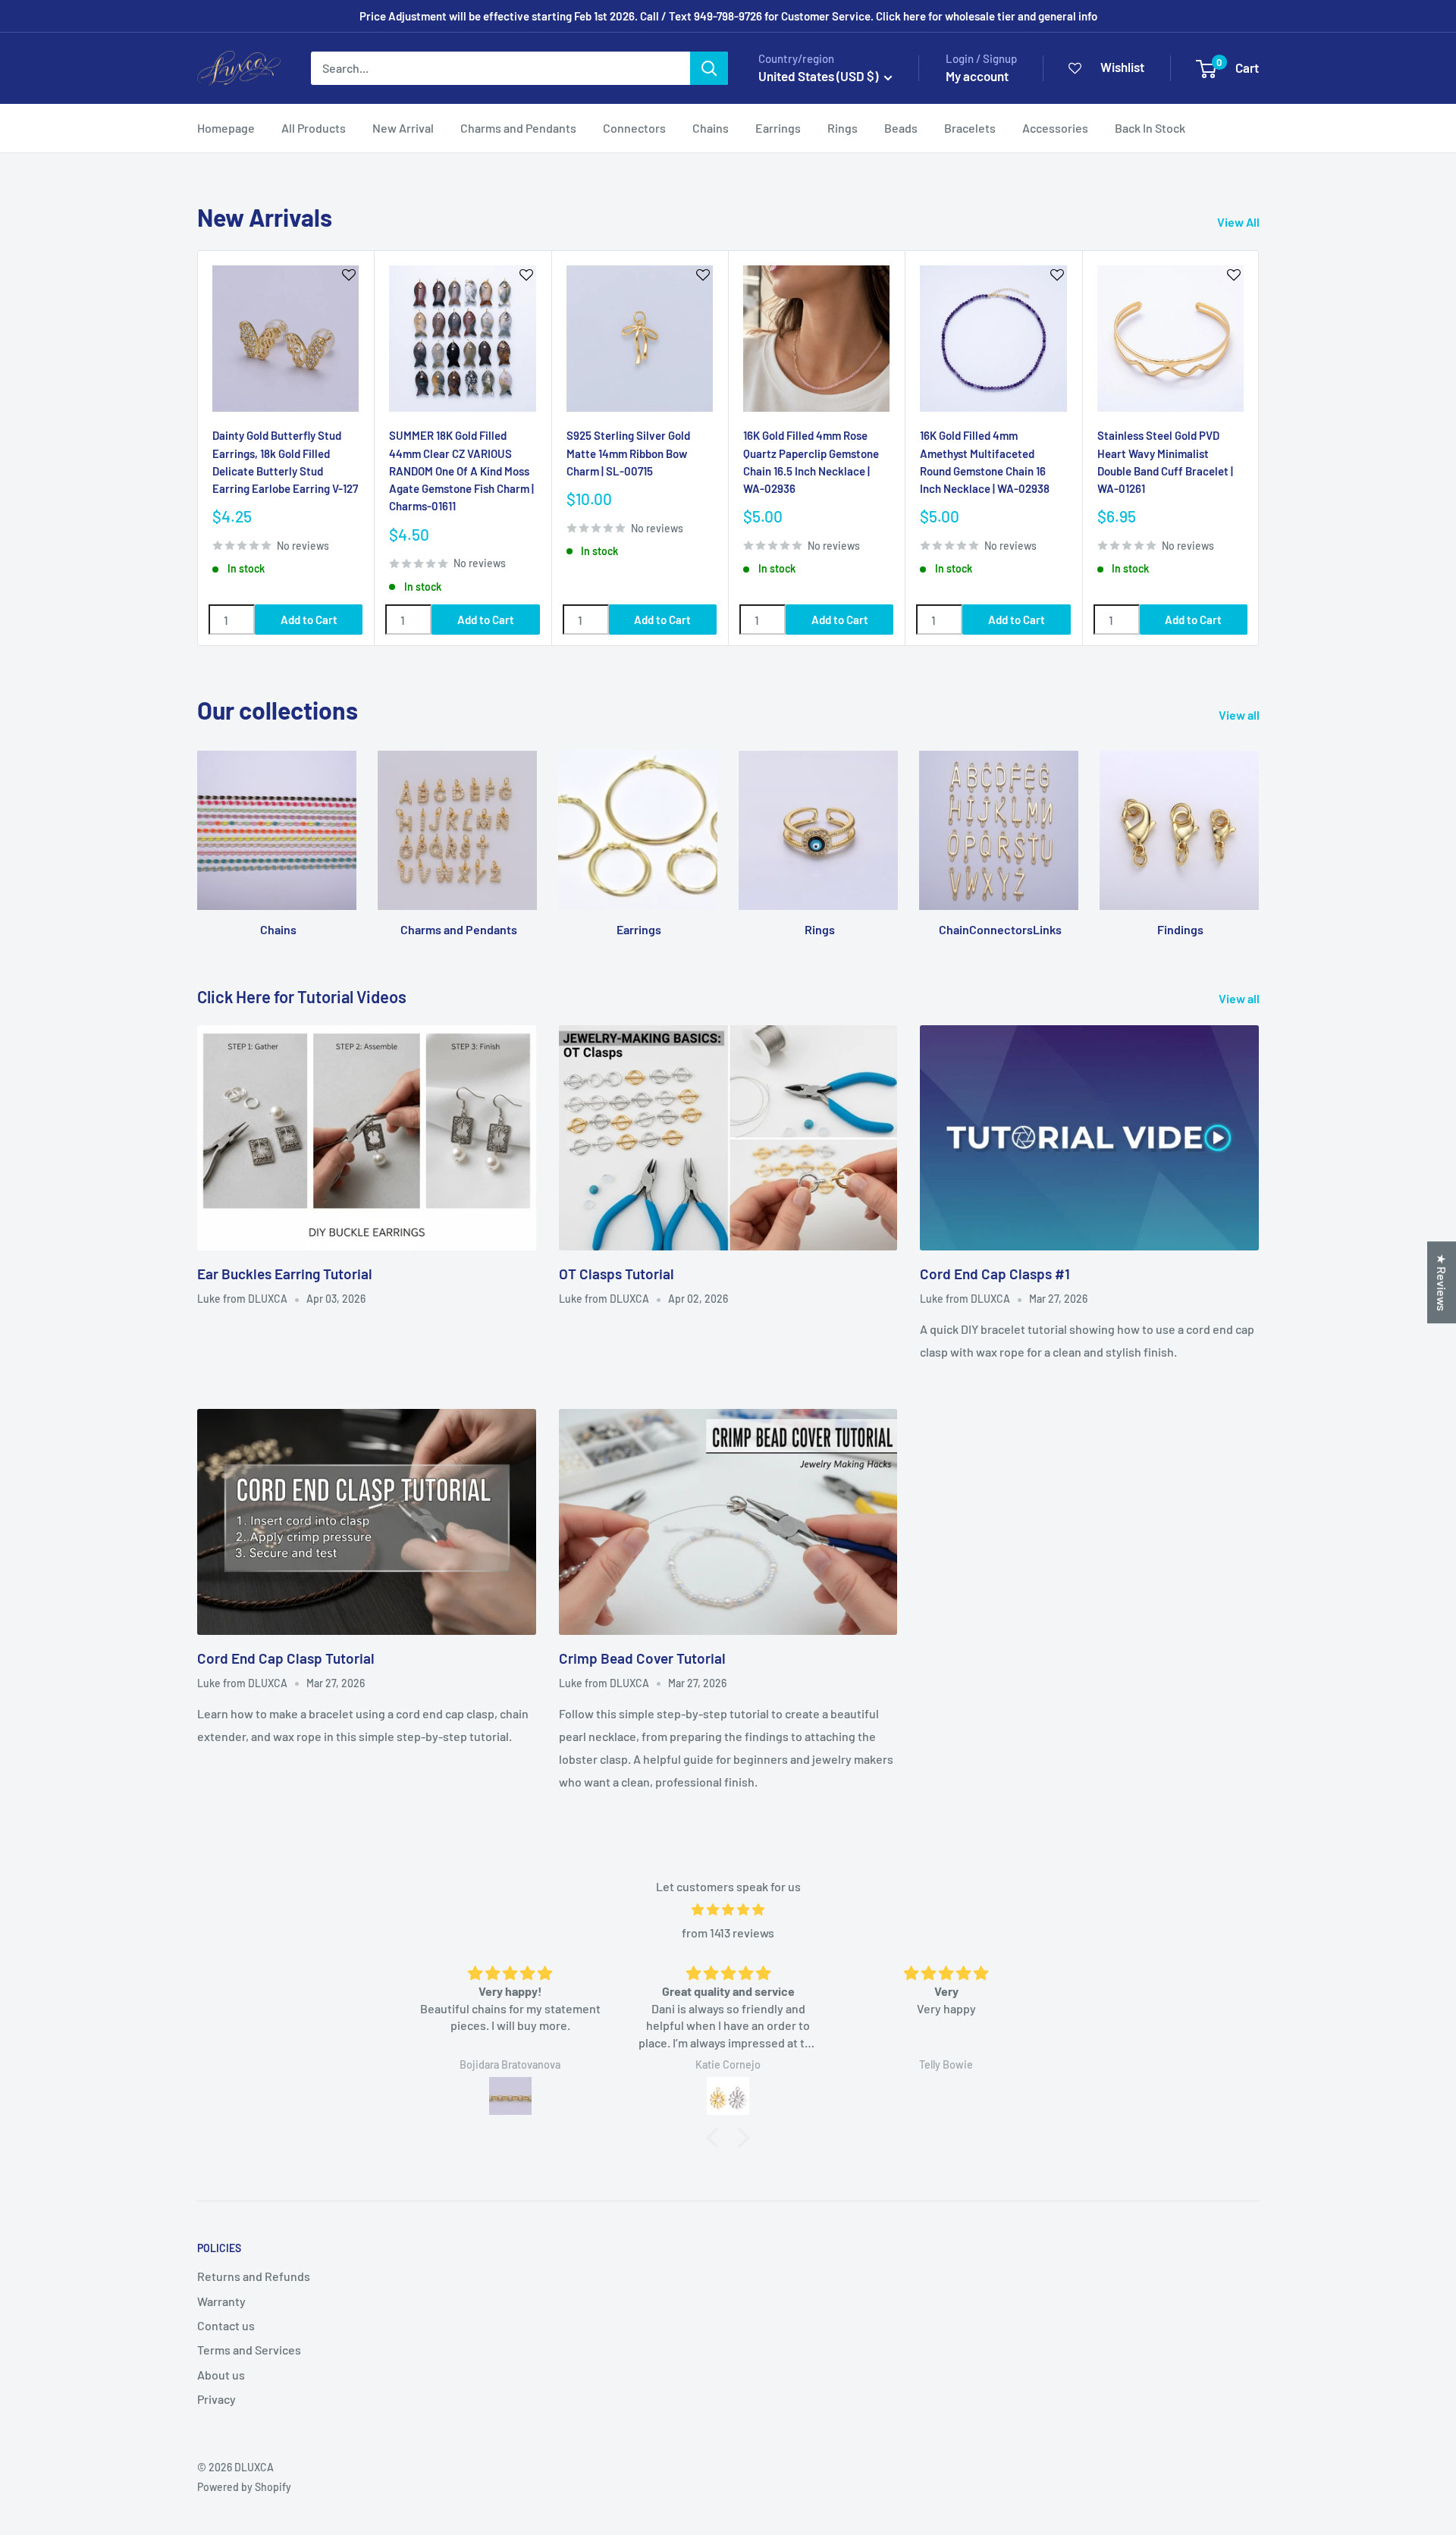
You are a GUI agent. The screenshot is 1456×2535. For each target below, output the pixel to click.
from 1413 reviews (728, 1933)
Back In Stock (1150, 128)
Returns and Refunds (254, 2276)
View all (1240, 715)
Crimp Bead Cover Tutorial (642, 1658)
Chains (711, 128)
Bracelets (970, 128)
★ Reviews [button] (1442, 1282)
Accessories (1055, 128)
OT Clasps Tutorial (617, 1274)
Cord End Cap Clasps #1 (995, 1274)
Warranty (221, 2301)
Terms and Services (249, 2350)
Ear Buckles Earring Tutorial (285, 1274)
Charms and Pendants (518, 128)
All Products (314, 128)
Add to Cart (309, 620)
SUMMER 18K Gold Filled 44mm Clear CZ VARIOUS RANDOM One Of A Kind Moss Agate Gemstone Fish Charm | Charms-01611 (461, 471)
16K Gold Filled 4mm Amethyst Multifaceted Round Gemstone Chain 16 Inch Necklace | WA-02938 (985, 462)
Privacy (217, 2399)
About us (221, 2375)
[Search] (709, 68)
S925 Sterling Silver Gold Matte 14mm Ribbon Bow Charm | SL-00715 (628, 453)
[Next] (1259, 449)
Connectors (634, 128)
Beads (901, 128)
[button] (717, 2137)
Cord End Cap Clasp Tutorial (286, 1658)
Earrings (778, 128)
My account (977, 76)
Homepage (226, 128)
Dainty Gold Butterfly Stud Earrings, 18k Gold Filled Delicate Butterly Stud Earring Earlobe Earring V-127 (285, 462)
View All (1239, 222)
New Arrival (403, 128)
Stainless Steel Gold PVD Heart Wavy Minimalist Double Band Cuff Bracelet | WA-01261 (1165, 462)
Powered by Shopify (244, 2487)
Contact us (226, 2325)
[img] (728, 1910)
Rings (843, 128)
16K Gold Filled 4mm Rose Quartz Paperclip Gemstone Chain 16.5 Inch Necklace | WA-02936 (811, 462)
